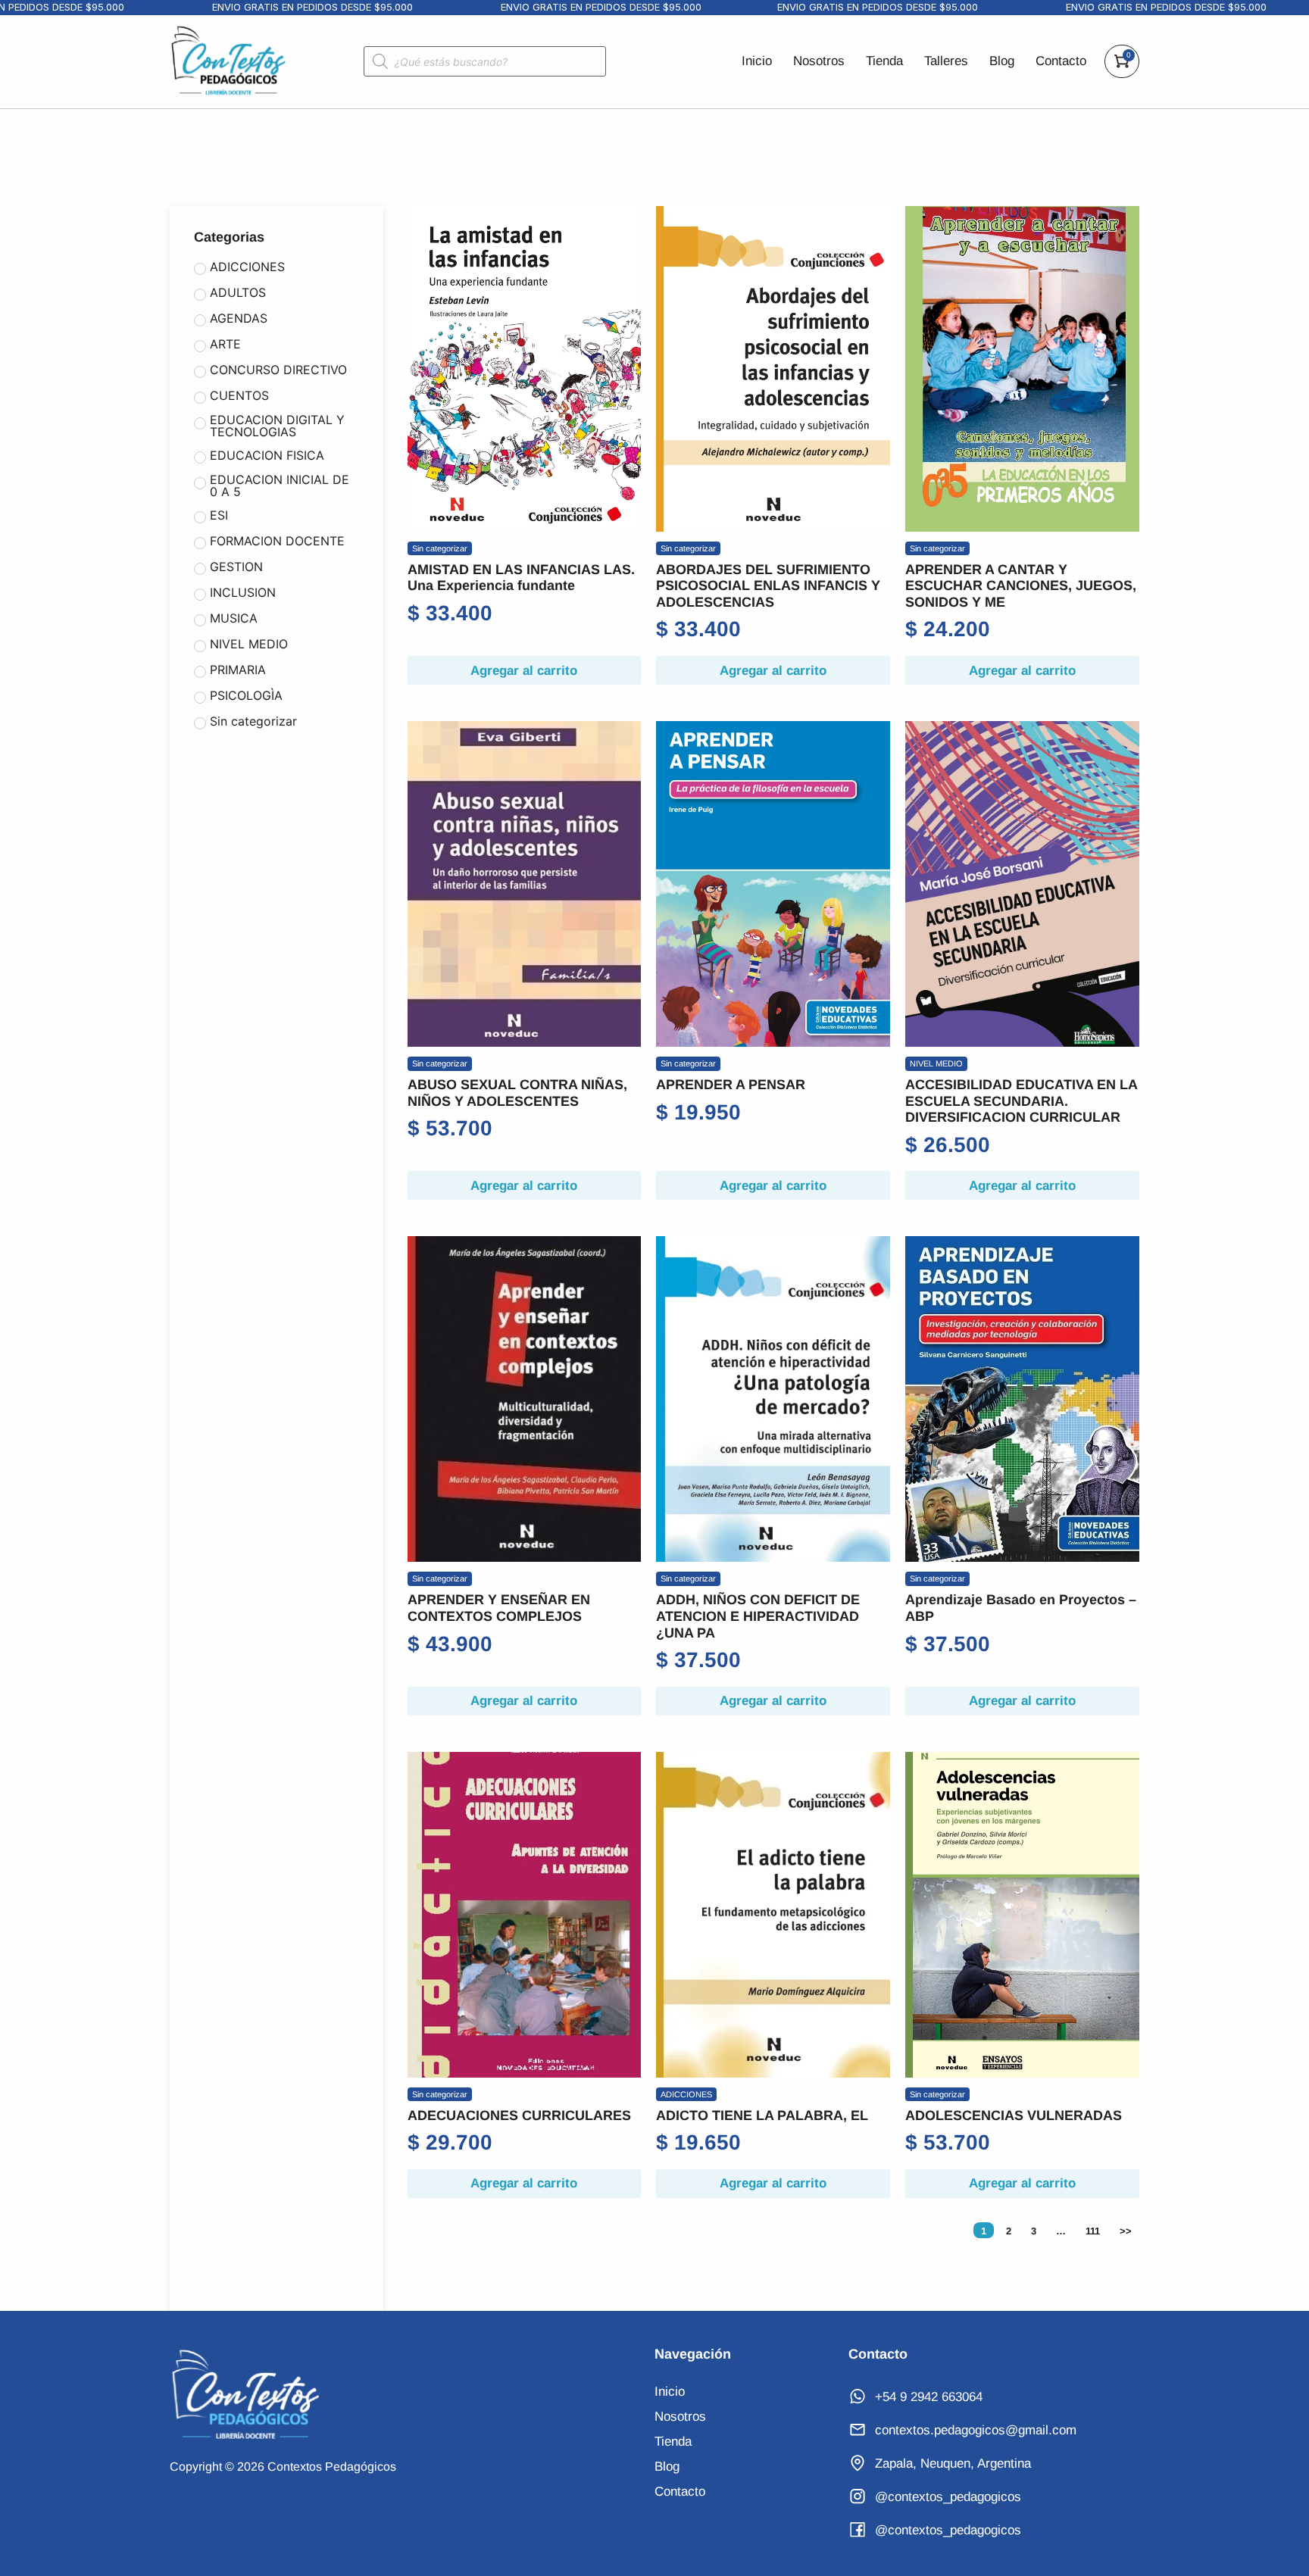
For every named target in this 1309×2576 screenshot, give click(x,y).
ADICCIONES (686, 2094)
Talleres (946, 61)
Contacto (1061, 61)
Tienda (884, 61)
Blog (1002, 61)
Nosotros (819, 61)
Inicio (757, 61)
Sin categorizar (440, 548)
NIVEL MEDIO (936, 1063)
